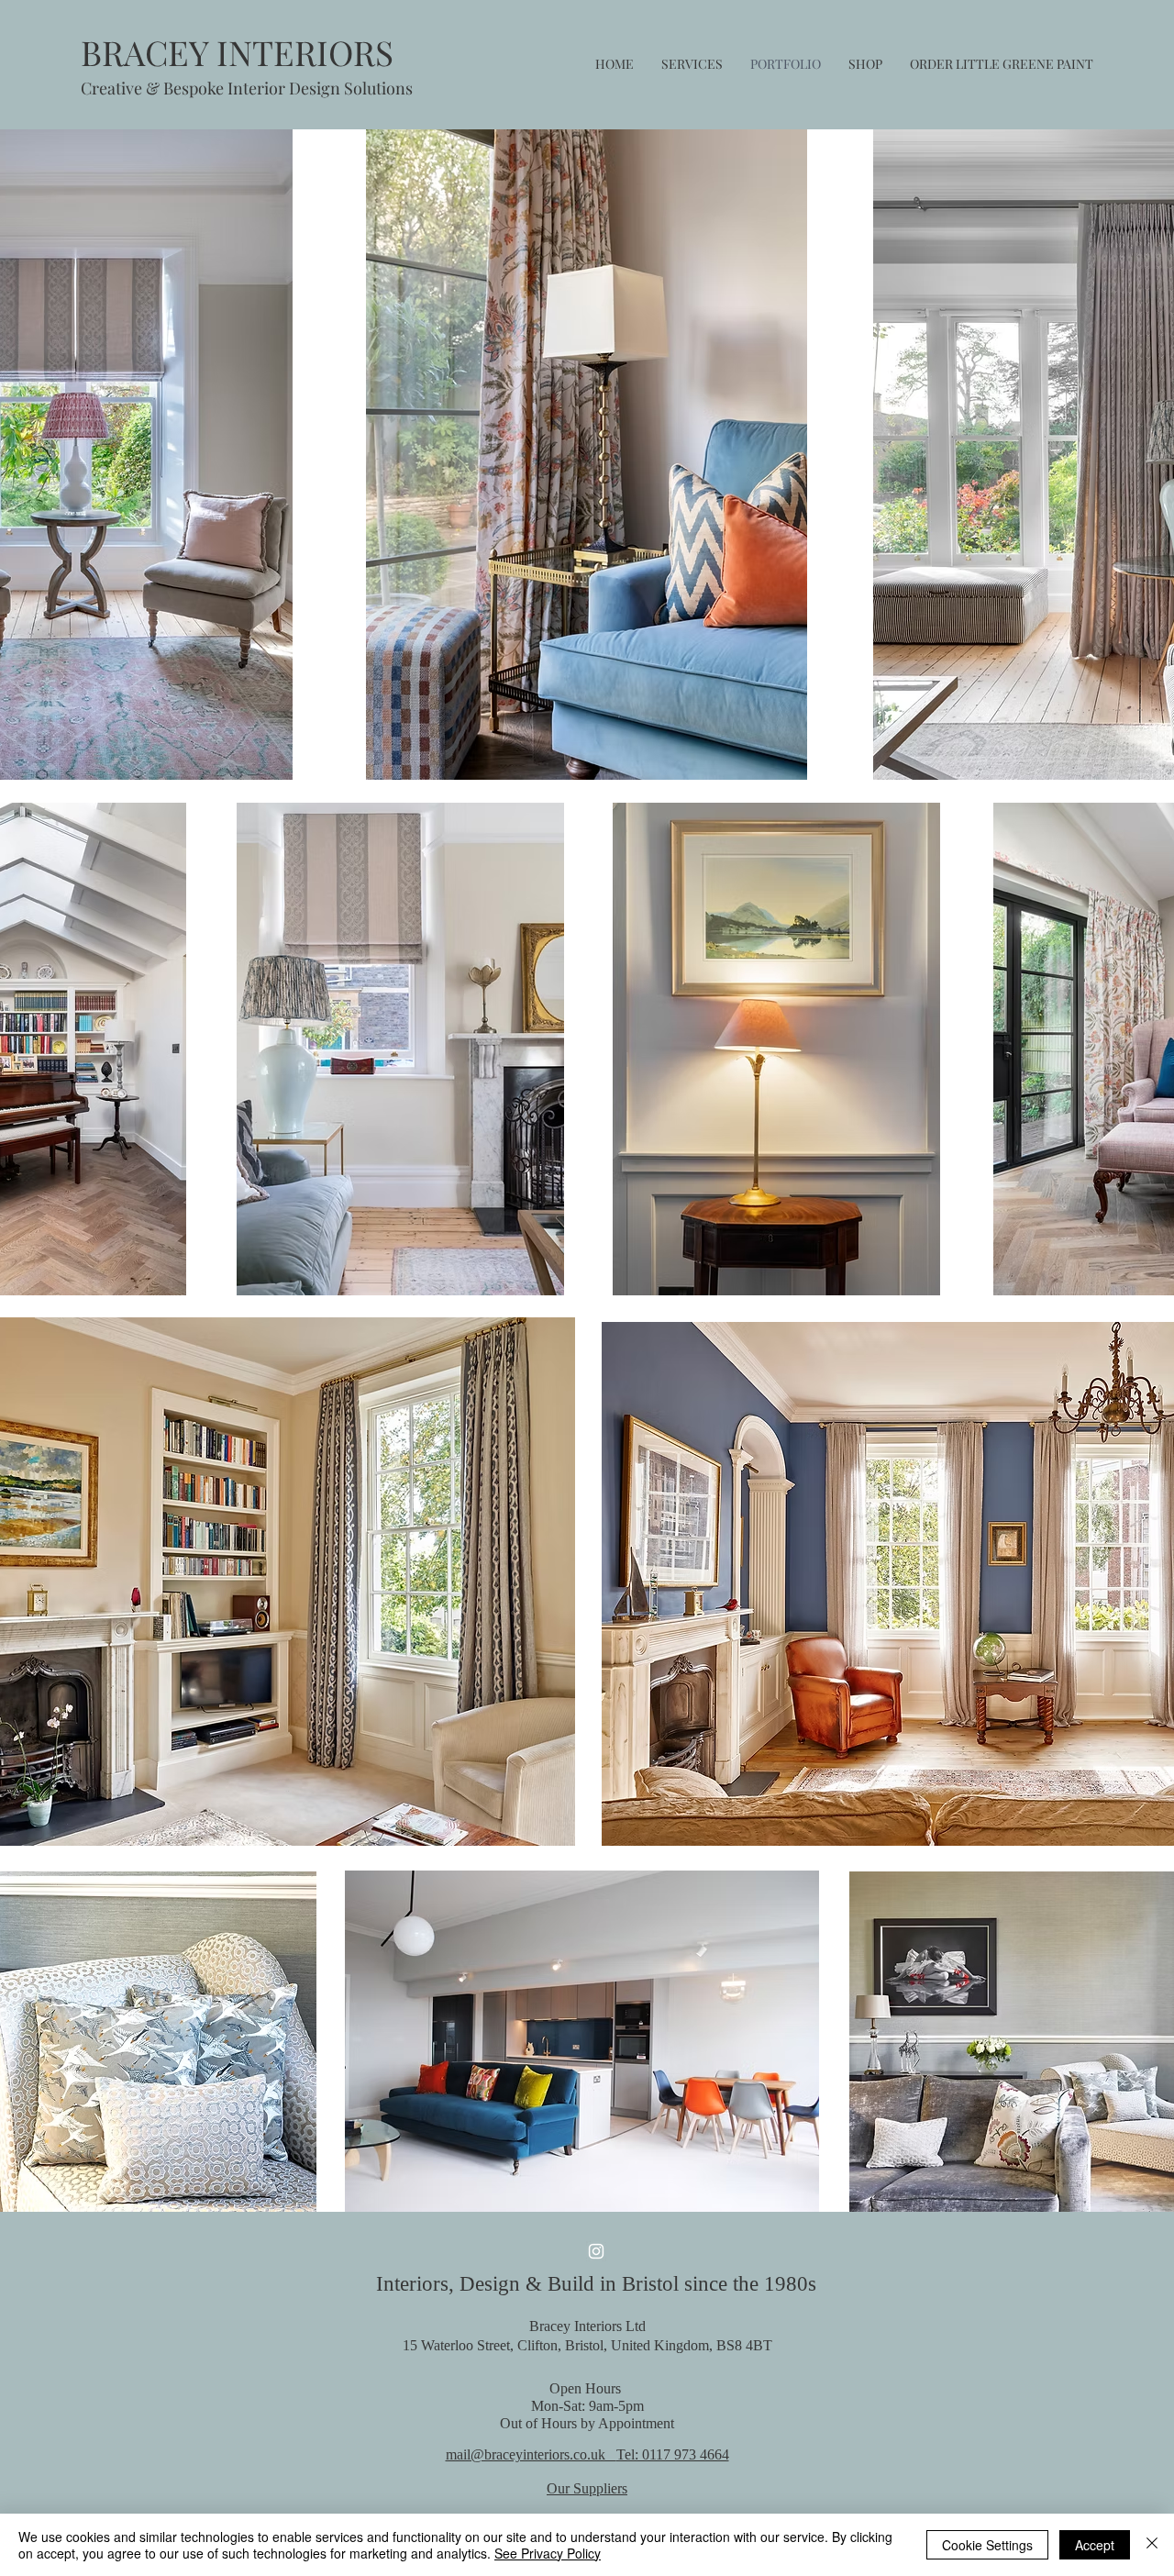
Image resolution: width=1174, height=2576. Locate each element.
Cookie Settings (987, 2545)
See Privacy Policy (548, 2553)
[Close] (1152, 2545)
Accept (1095, 2545)
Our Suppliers (587, 2488)
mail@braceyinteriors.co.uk (531, 2454)
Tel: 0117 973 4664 (673, 2454)
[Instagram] (596, 2251)
